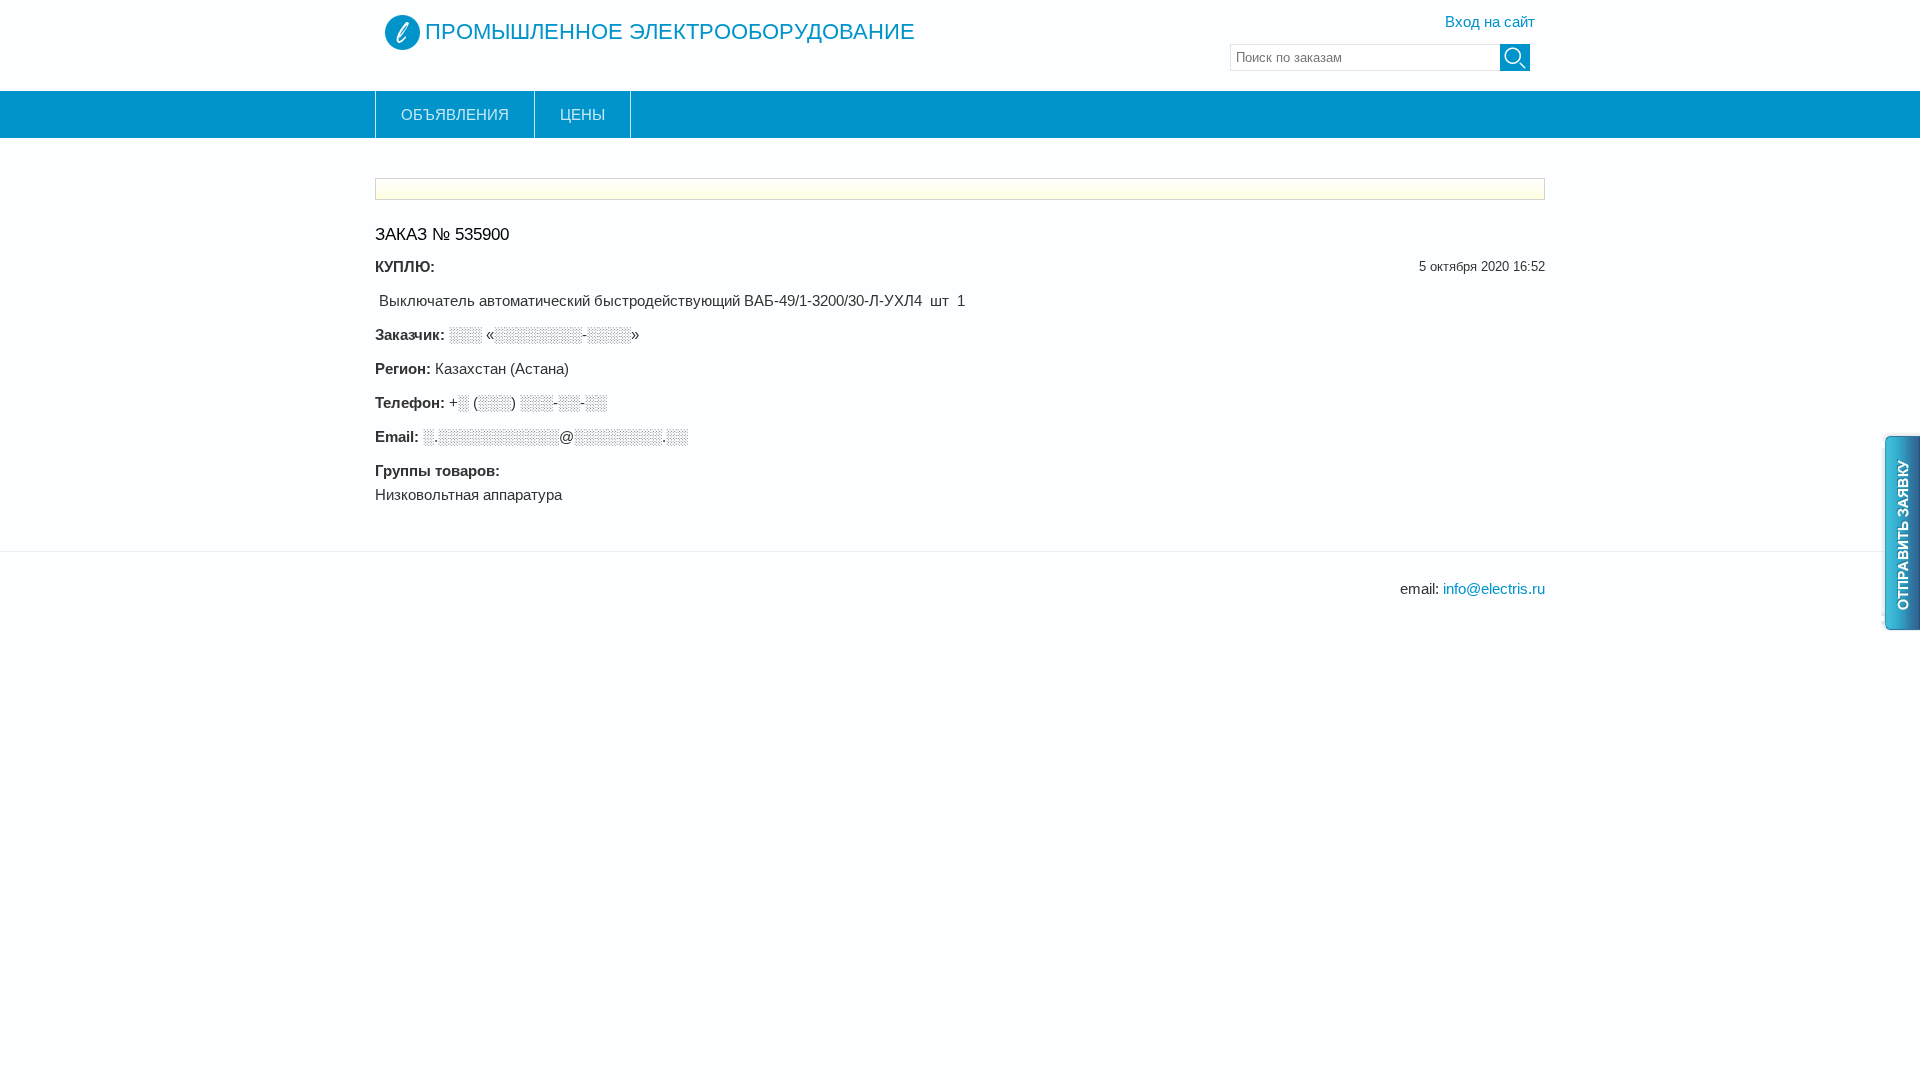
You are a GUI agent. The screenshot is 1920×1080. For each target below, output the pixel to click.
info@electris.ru (1494, 588)
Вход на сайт (1490, 21)
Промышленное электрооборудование (670, 31)
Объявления (455, 114)
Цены (582, 114)
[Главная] (402, 32)
